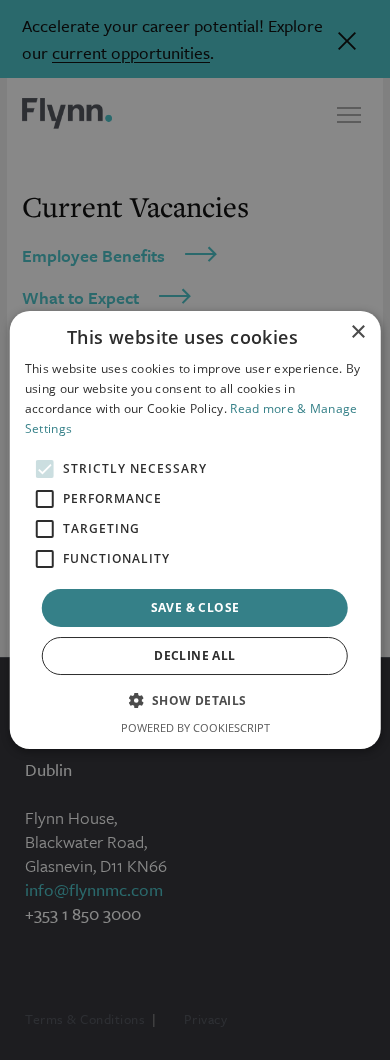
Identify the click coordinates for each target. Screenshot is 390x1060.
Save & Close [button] (195, 607)
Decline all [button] (194, 655)
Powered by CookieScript (195, 727)
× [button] (357, 332)
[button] (194, 700)
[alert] (195, 530)
